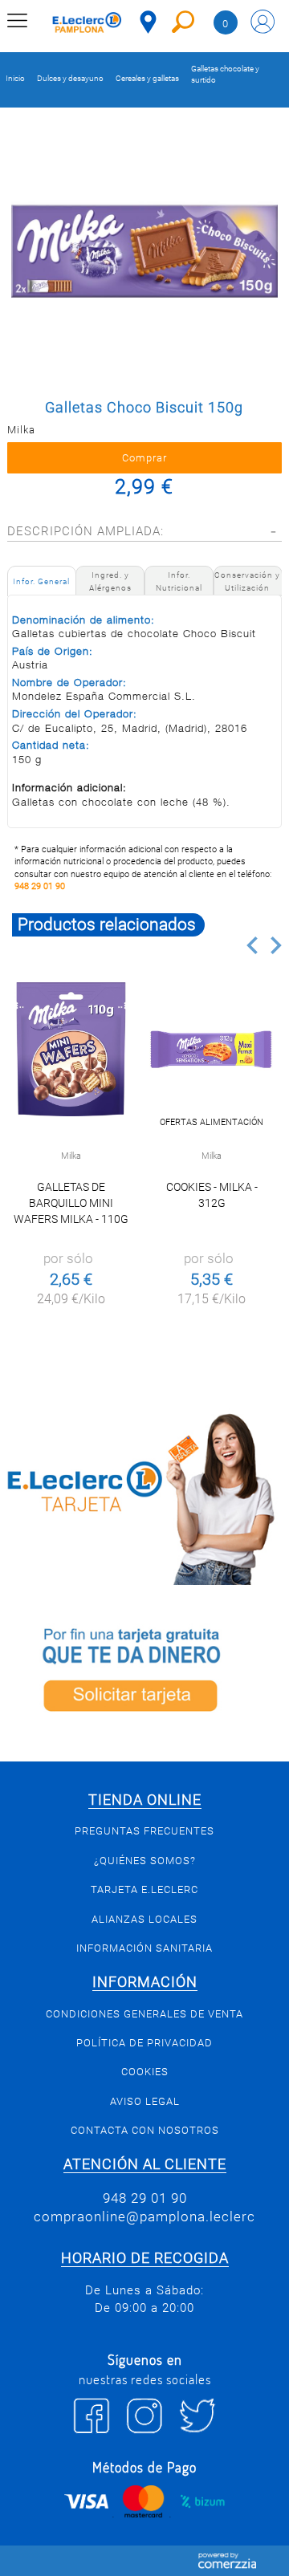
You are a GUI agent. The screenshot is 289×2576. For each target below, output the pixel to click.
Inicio (15, 78)
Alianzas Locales (144, 1919)
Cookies (145, 2072)
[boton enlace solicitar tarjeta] (144, 1673)
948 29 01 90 (40, 886)
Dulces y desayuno (70, 78)
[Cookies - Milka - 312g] (211, 1049)
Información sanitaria (144, 1948)
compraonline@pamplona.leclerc (144, 2216)
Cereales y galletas (147, 78)
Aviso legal (145, 2101)
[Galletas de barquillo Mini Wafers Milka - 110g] (71, 1049)
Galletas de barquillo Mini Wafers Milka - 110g (71, 1203)
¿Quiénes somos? (145, 1861)
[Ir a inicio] (87, 24)
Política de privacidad (144, 2043)
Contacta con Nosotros (145, 2130)
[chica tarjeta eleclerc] (144, 1497)
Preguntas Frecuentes (144, 1831)
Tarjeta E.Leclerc (144, 1889)
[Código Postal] (148, 22)
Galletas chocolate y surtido (225, 74)
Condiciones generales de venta (144, 2014)
